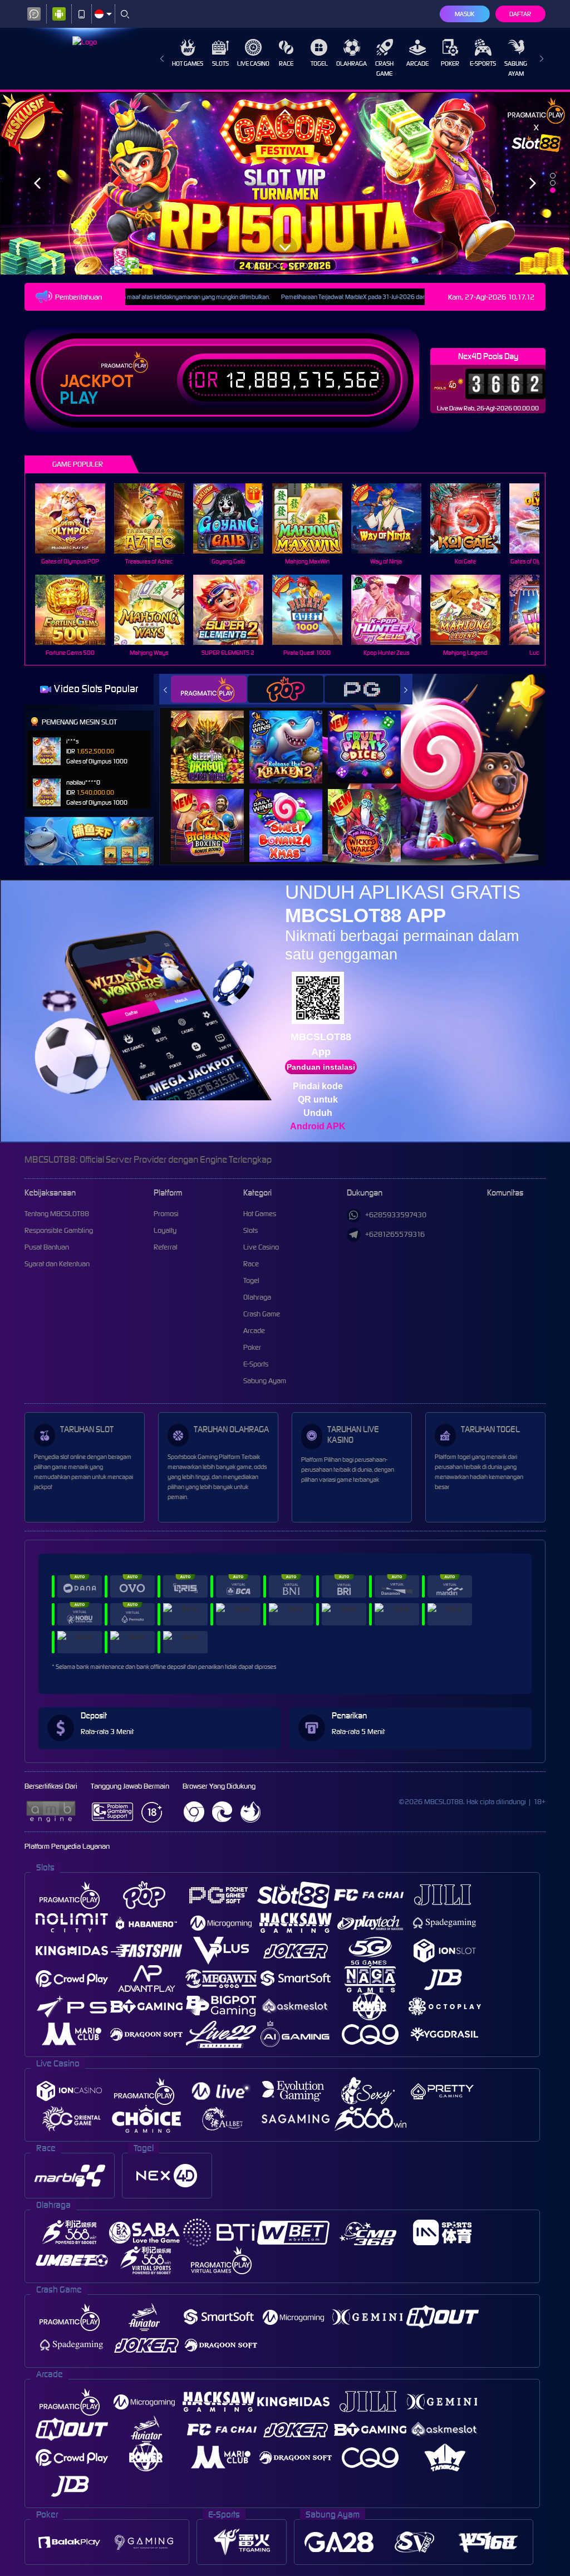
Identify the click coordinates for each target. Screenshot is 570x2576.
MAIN (77, 519)
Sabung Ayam (516, 68)
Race (286, 63)
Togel (319, 63)
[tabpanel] (285, 183)
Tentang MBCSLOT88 (57, 1214)
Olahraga (352, 63)
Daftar (520, 14)
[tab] (209, 689)
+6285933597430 (396, 1215)
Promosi (166, 1214)
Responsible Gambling (59, 1230)
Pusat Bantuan (47, 1247)
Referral (166, 1247)
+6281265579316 (395, 1234)
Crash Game (384, 68)
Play (79, 398)
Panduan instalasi (321, 1067)
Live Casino (253, 63)
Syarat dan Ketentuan (57, 1264)
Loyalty (165, 1230)
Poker (450, 63)
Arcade (417, 63)
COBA (214, 735)
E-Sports (483, 63)
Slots (220, 63)
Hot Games (188, 63)
